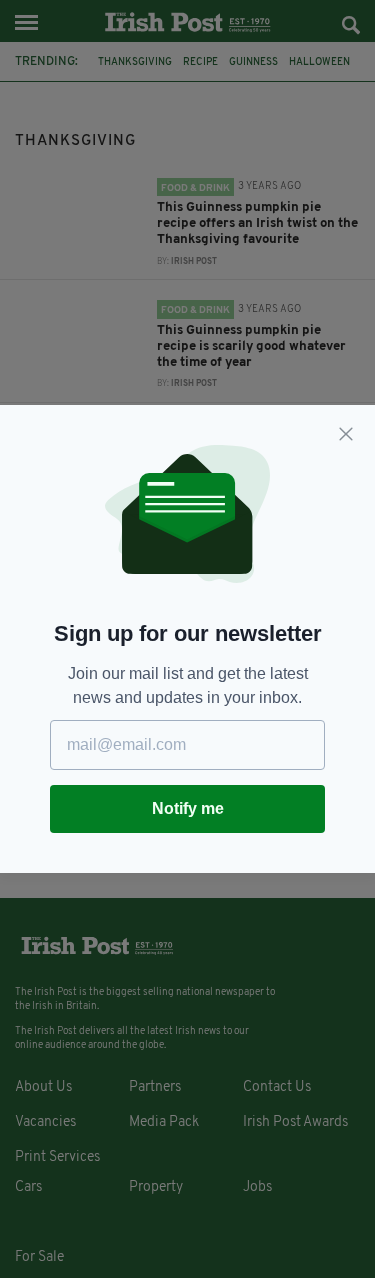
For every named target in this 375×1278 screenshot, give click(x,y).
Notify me (188, 808)
